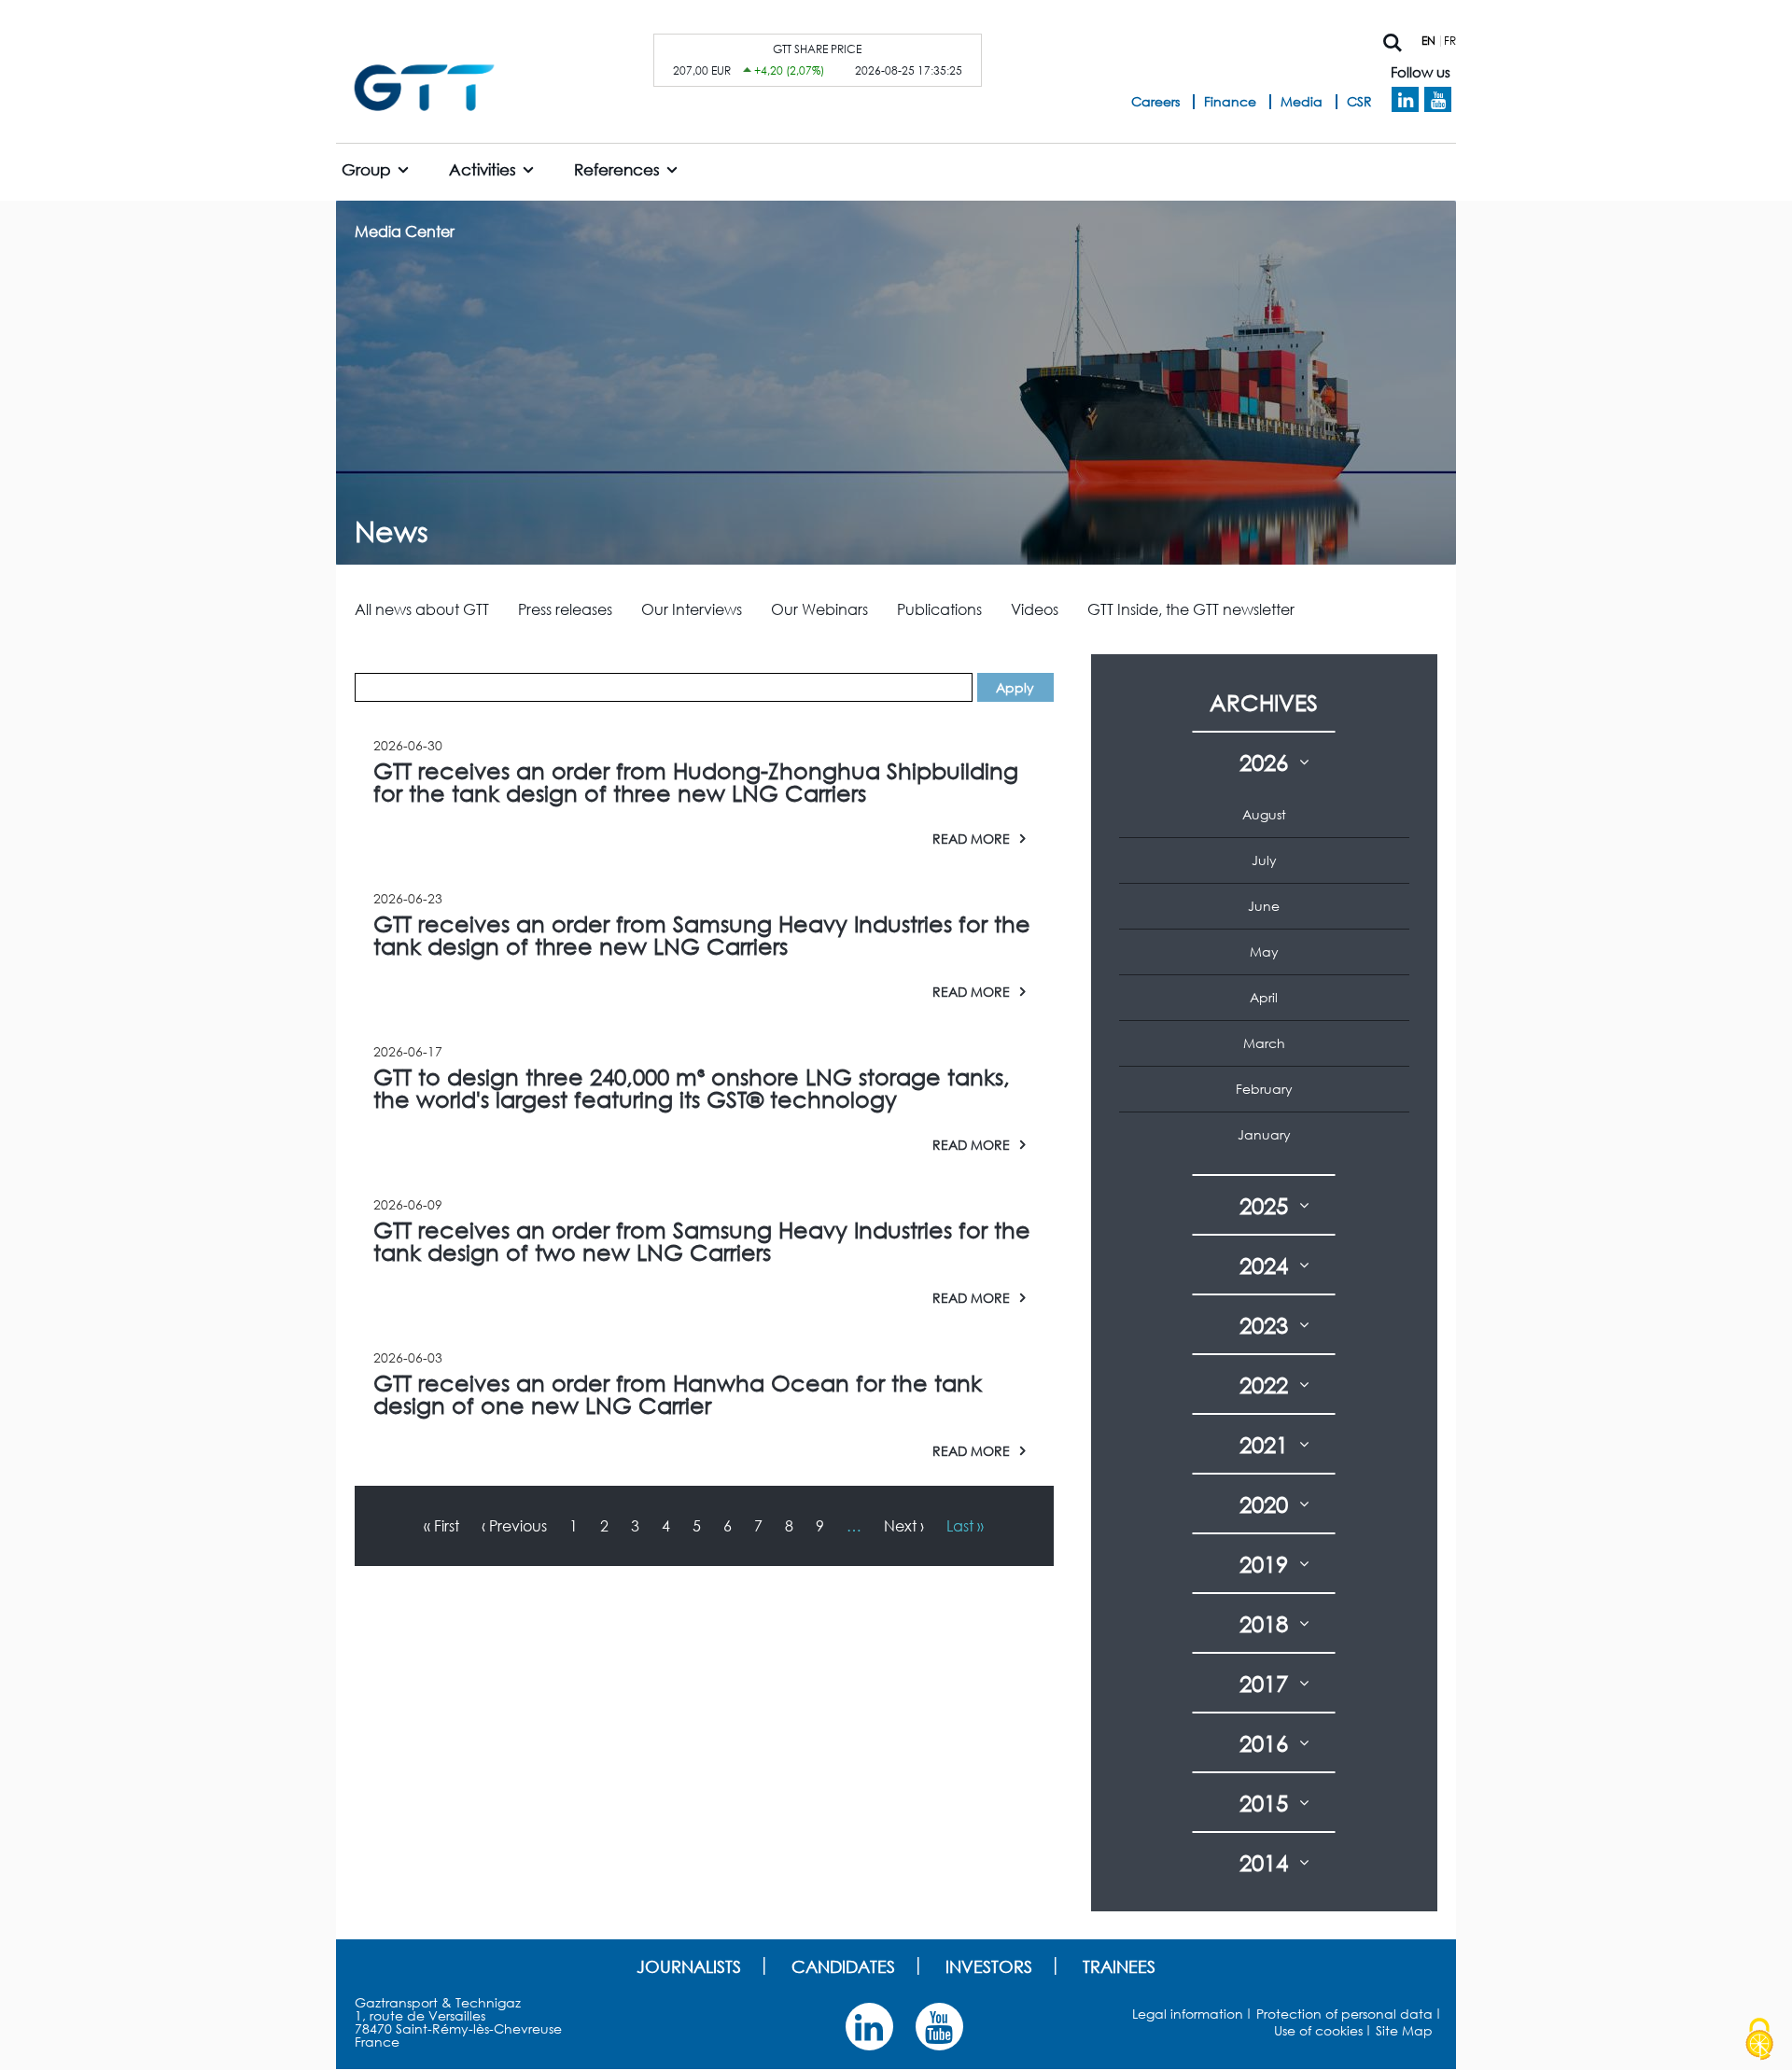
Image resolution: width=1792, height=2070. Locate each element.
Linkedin (1405, 100)
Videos (1035, 609)
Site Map (1404, 2030)
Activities (483, 169)
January (1264, 1134)
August (1264, 814)
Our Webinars (819, 609)
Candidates (843, 1966)
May (1264, 951)
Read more (971, 838)
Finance (1230, 101)
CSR (1359, 101)
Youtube (1438, 100)
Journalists (689, 1966)
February (1264, 1089)
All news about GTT (422, 609)
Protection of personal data (1344, 2014)
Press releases (565, 609)
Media (1302, 101)
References (617, 169)
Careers (1155, 101)
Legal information (1188, 2014)
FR (1450, 41)
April (1264, 997)
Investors (989, 1966)
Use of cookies (1318, 2030)
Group (366, 169)
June (1264, 906)
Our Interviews (692, 609)
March (1264, 1043)
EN (1428, 41)
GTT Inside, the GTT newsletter (1191, 609)
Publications (939, 609)
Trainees (1119, 1966)
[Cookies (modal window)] (1759, 2039)
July (1264, 860)
